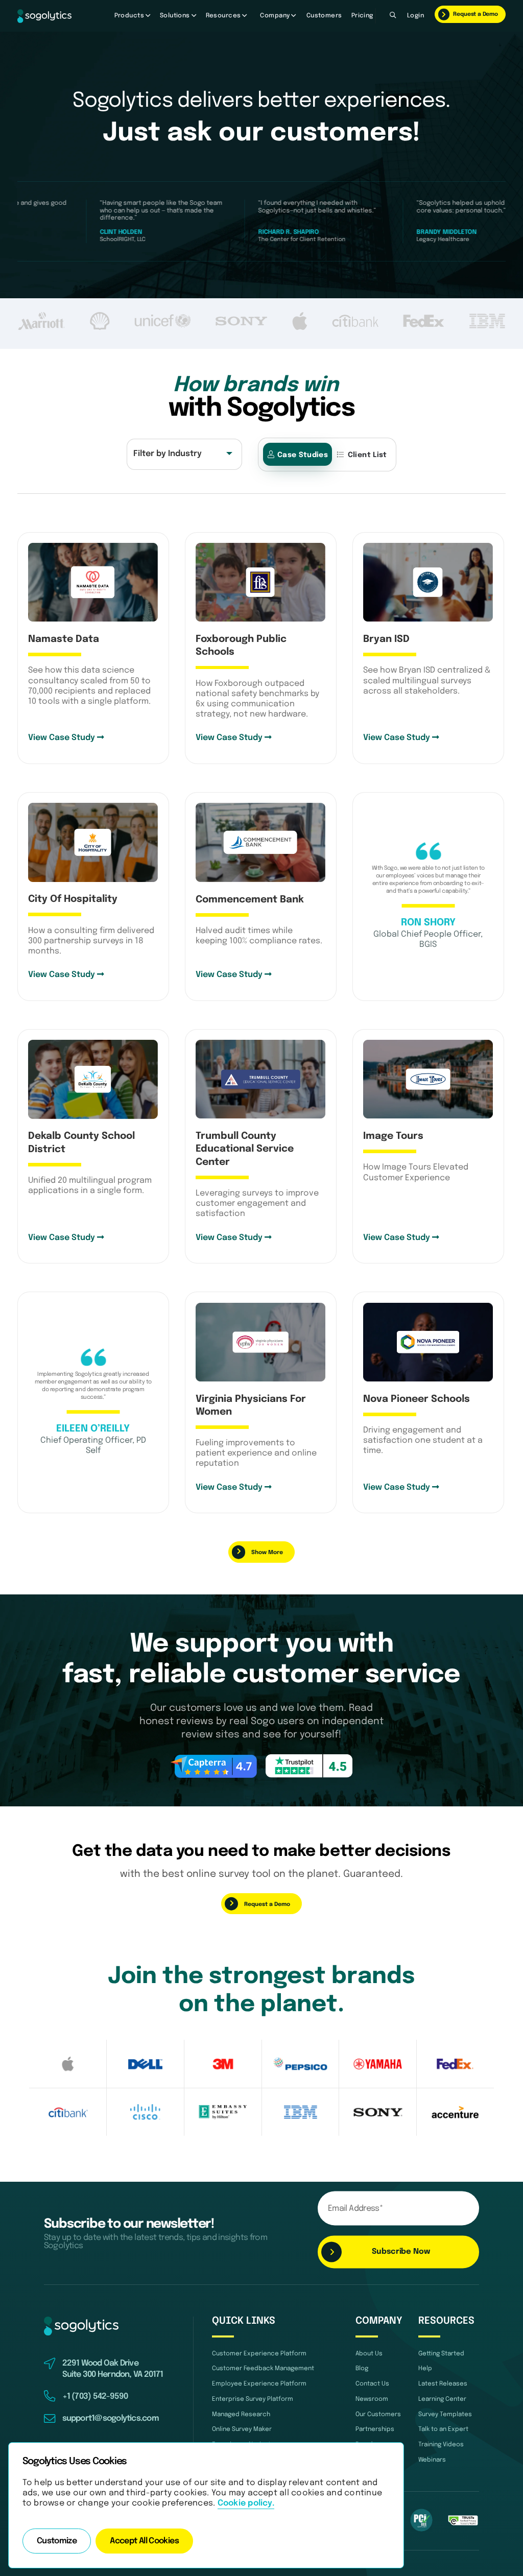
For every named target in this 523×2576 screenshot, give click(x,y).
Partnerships (375, 2429)
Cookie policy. (246, 2503)
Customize (57, 2541)
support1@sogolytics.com (111, 2419)
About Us (369, 2354)
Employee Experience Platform (259, 2384)
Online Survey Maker (242, 2429)
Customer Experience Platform (259, 2354)
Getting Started (441, 2354)
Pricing (362, 16)
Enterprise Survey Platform (253, 2399)
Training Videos (441, 2444)
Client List (367, 455)
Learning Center (442, 2399)
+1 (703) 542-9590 (95, 2397)
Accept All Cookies (144, 2541)
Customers (324, 16)
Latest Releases (443, 2384)
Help (425, 2368)
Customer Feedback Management (263, 2368)
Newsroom (372, 2399)
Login (415, 16)
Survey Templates (445, 2414)
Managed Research (241, 2414)
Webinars (432, 2460)
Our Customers (378, 2414)
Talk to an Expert (443, 2429)
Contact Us (372, 2384)
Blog (362, 2368)
